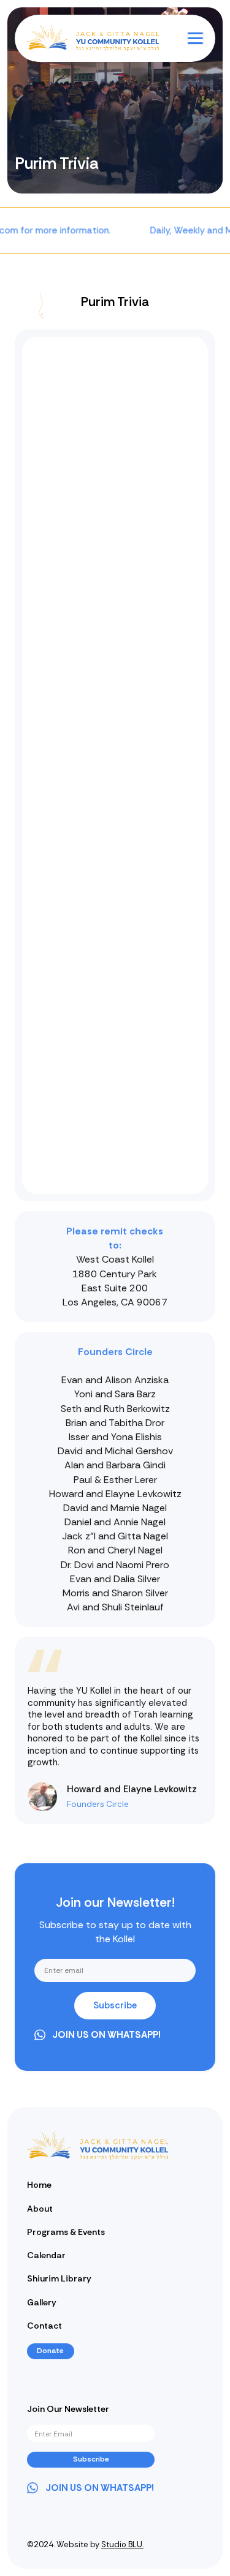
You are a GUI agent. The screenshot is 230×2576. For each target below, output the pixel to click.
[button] (195, 38)
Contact (44, 2326)
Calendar (46, 2255)
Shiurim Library (59, 2278)
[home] (71, 38)
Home (39, 2185)
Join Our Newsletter (68, 2409)
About (40, 2209)
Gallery (42, 2302)
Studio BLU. (122, 2544)
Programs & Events (66, 2232)
